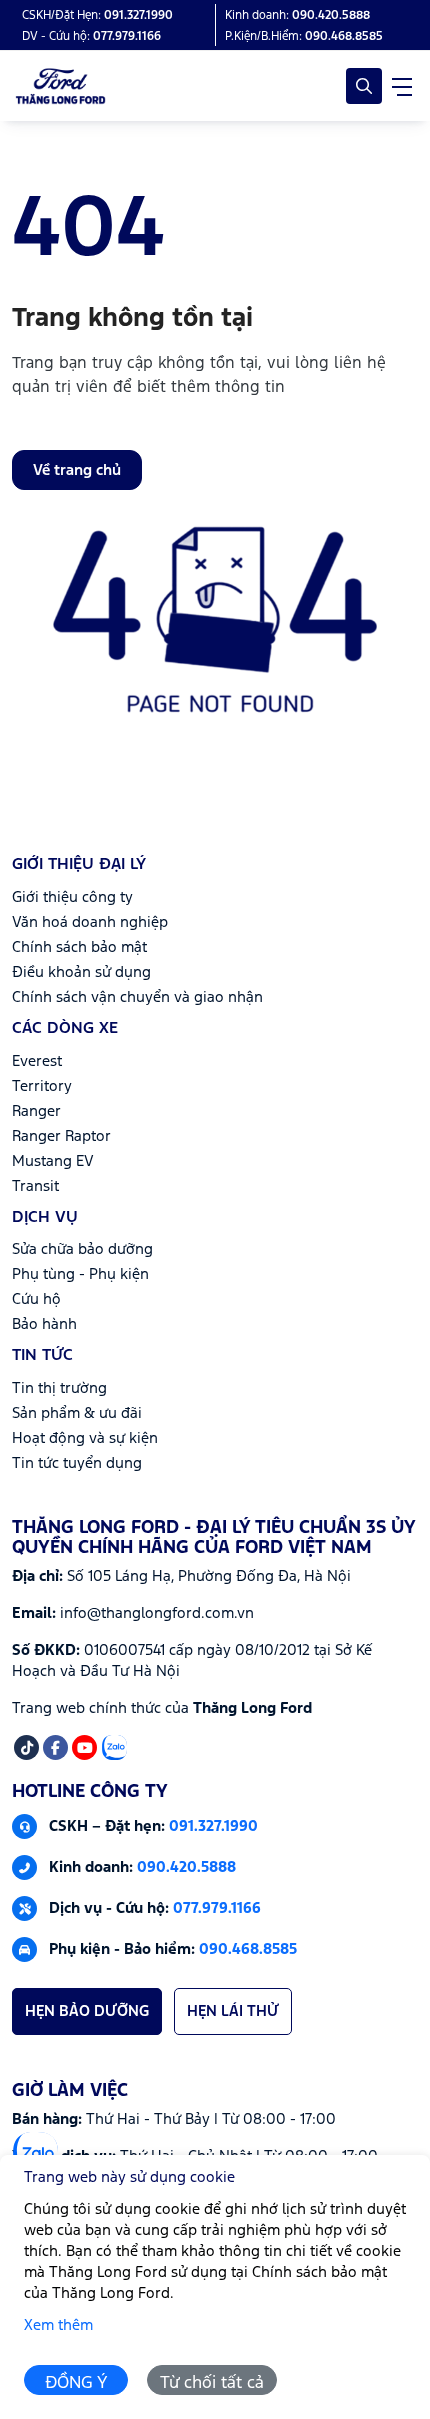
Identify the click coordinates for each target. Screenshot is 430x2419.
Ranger (36, 1111)
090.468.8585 (248, 1948)
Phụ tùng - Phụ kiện (80, 1274)
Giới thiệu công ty (72, 897)
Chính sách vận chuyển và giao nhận (137, 997)
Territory (42, 1086)
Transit (35, 1186)
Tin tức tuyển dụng (77, 1463)
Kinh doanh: (297, 15)
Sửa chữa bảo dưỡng (82, 1249)
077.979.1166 (217, 1907)
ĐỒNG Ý (76, 2383)
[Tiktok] (26, 1747)
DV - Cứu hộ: (91, 36)
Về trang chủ (77, 470)
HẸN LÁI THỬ (233, 2011)
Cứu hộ (36, 1299)
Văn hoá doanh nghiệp (90, 922)
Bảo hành (44, 1324)
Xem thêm (58, 2325)
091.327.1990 (213, 1825)
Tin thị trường (59, 1388)
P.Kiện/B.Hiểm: (304, 36)
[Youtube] (84, 1747)
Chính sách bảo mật (79, 947)
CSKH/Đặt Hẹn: (97, 15)
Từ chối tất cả (212, 2383)
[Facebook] (55, 1747)
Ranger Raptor (61, 1136)
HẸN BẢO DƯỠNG (87, 2011)
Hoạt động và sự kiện (85, 1438)
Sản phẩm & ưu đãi (77, 1413)
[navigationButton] (402, 86)
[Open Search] (364, 86)
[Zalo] (114, 1747)
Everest (37, 1061)
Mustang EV (53, 1161)
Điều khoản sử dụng (81, 972)
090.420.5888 (186, 1866)
